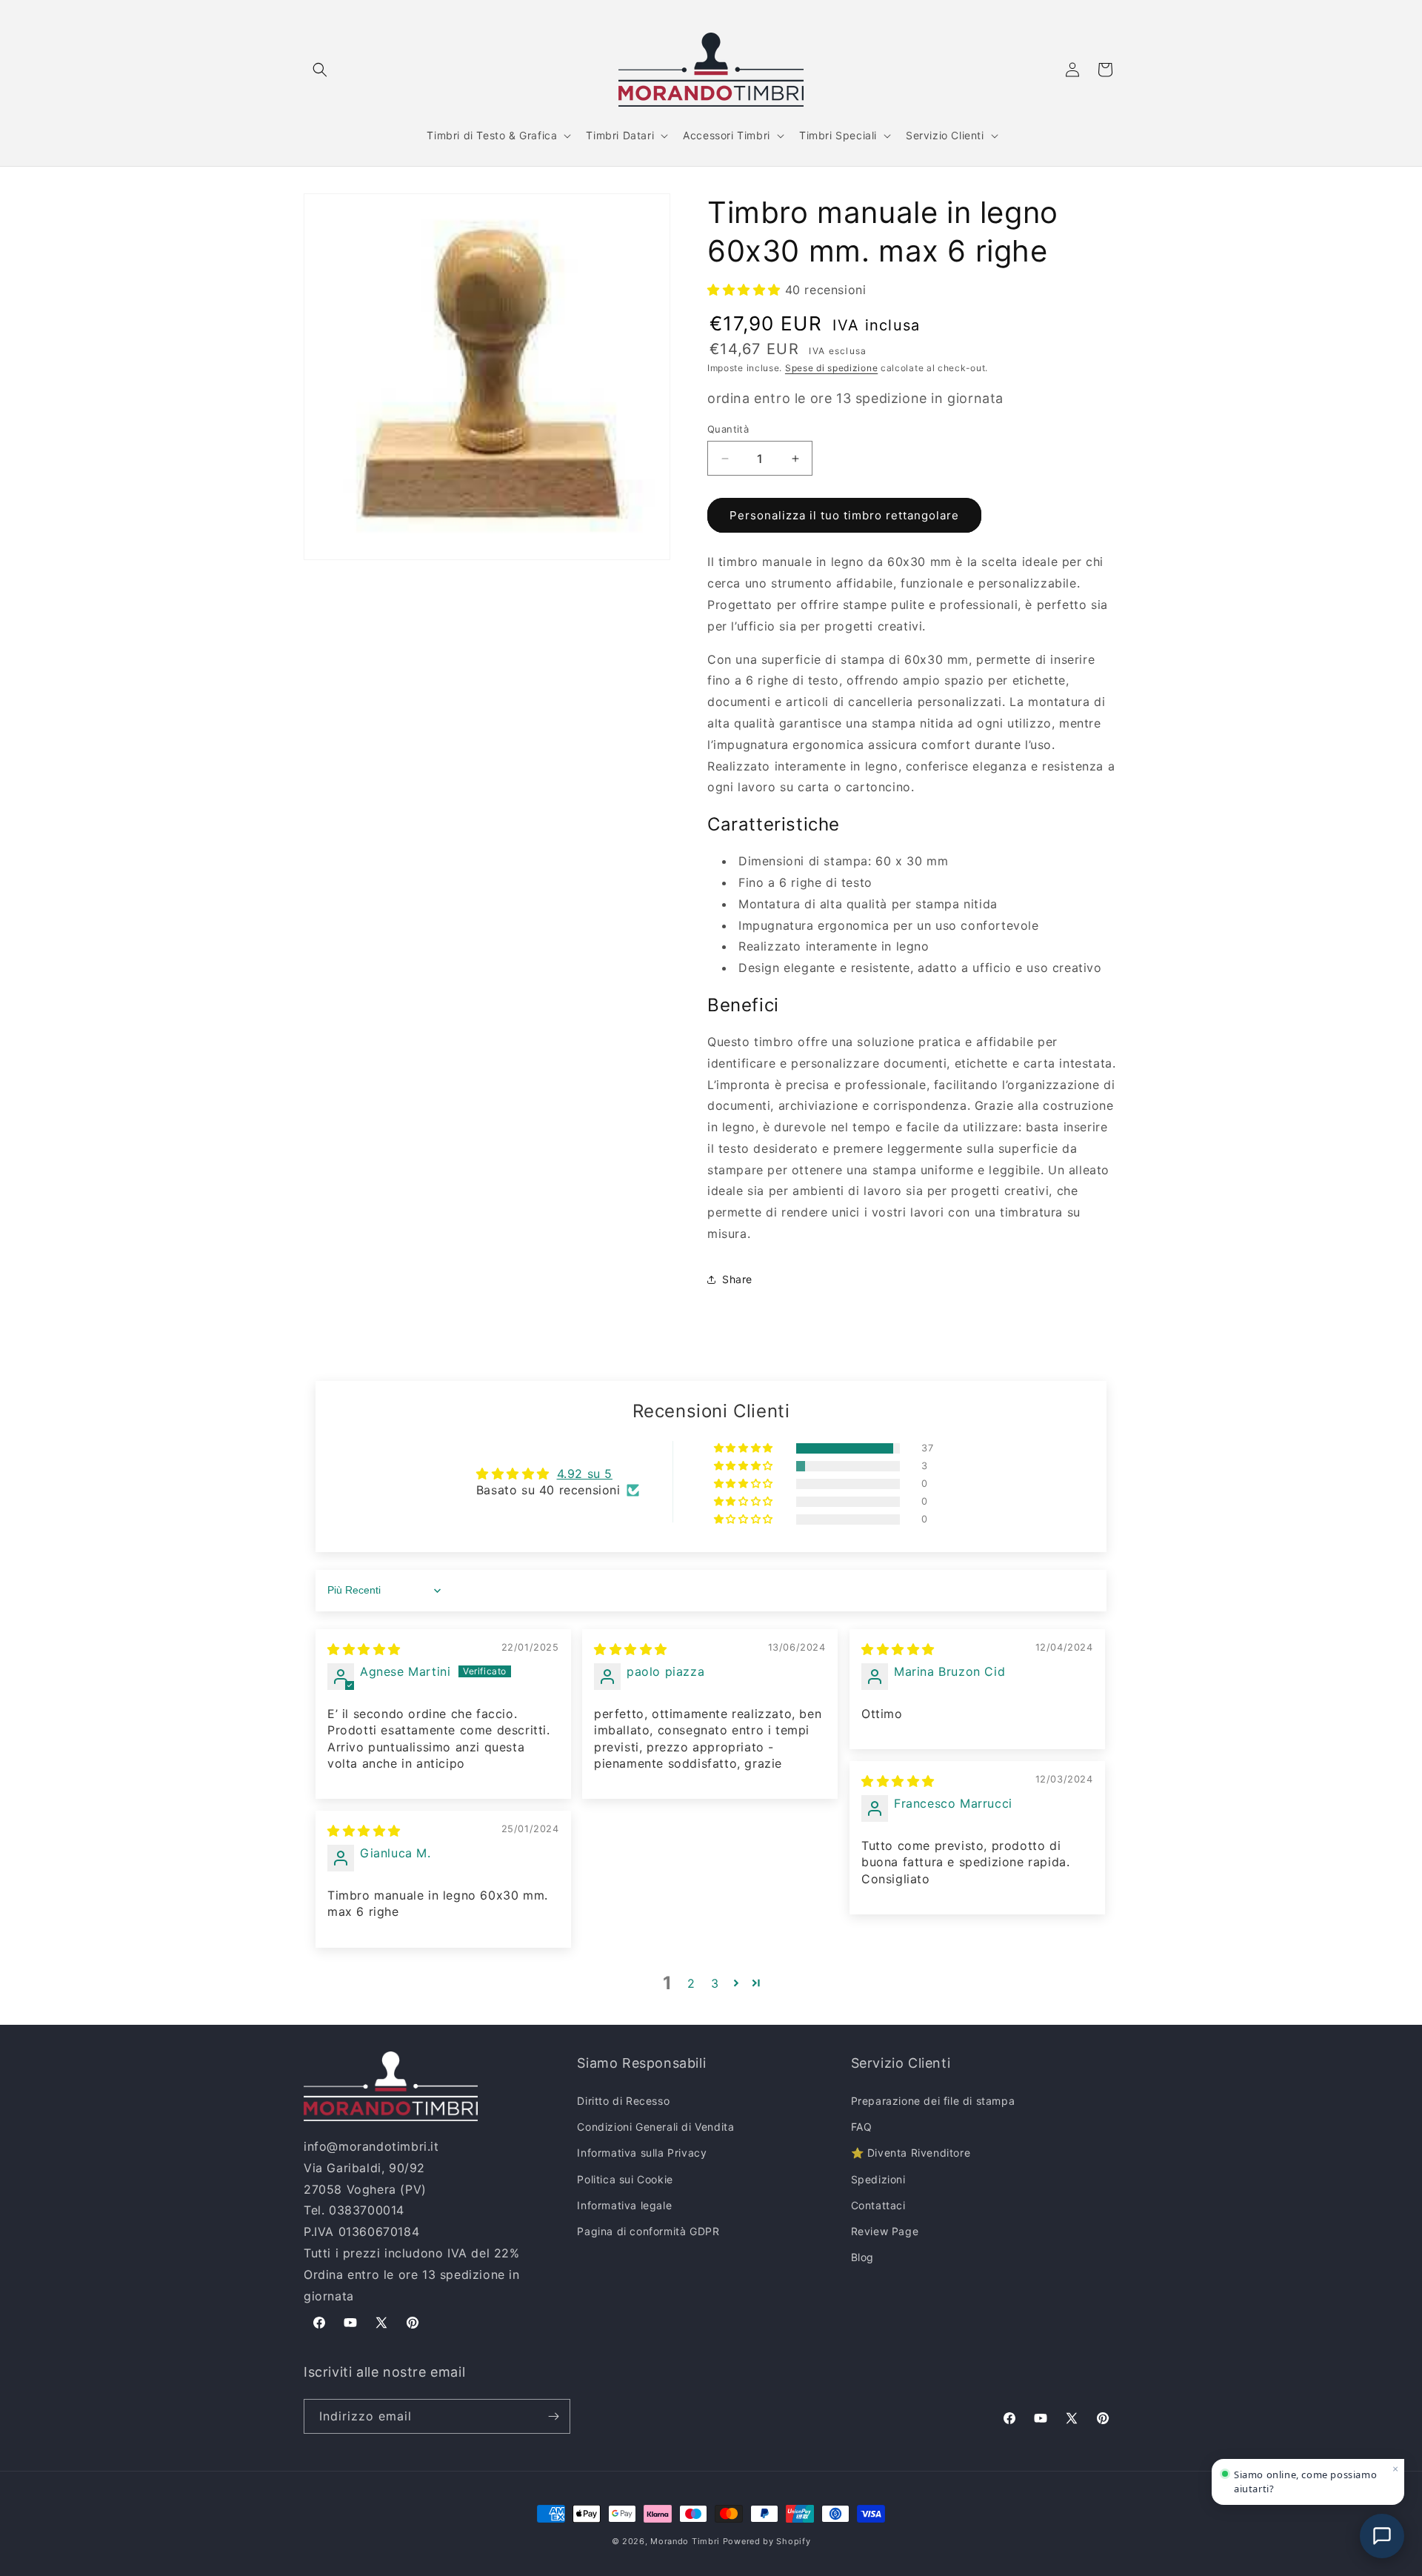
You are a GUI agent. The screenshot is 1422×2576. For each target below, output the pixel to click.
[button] (320, 70)
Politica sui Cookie (625, 2179)
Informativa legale (624, 2205)
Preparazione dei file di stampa (933, 2101)
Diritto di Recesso (623, 2101)
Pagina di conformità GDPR (648, 2231)
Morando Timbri (685, 2541)
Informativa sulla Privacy (642, 2153)
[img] (364, 1649)
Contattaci (878, 2205)
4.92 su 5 (585, 1474)
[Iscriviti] (553, 2416)
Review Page (885, 2231)
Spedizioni (878, 2179)
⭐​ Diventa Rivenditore (911, 2153)
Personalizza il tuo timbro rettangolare (844, 515)
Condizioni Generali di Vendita (655, 2127)
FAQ (862, 2127)
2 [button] (691, 1983)
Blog (862, 2257)
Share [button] (737, 1279)
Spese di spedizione (831, 368)
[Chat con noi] (1382, 2536)
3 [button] (715, 1983)
